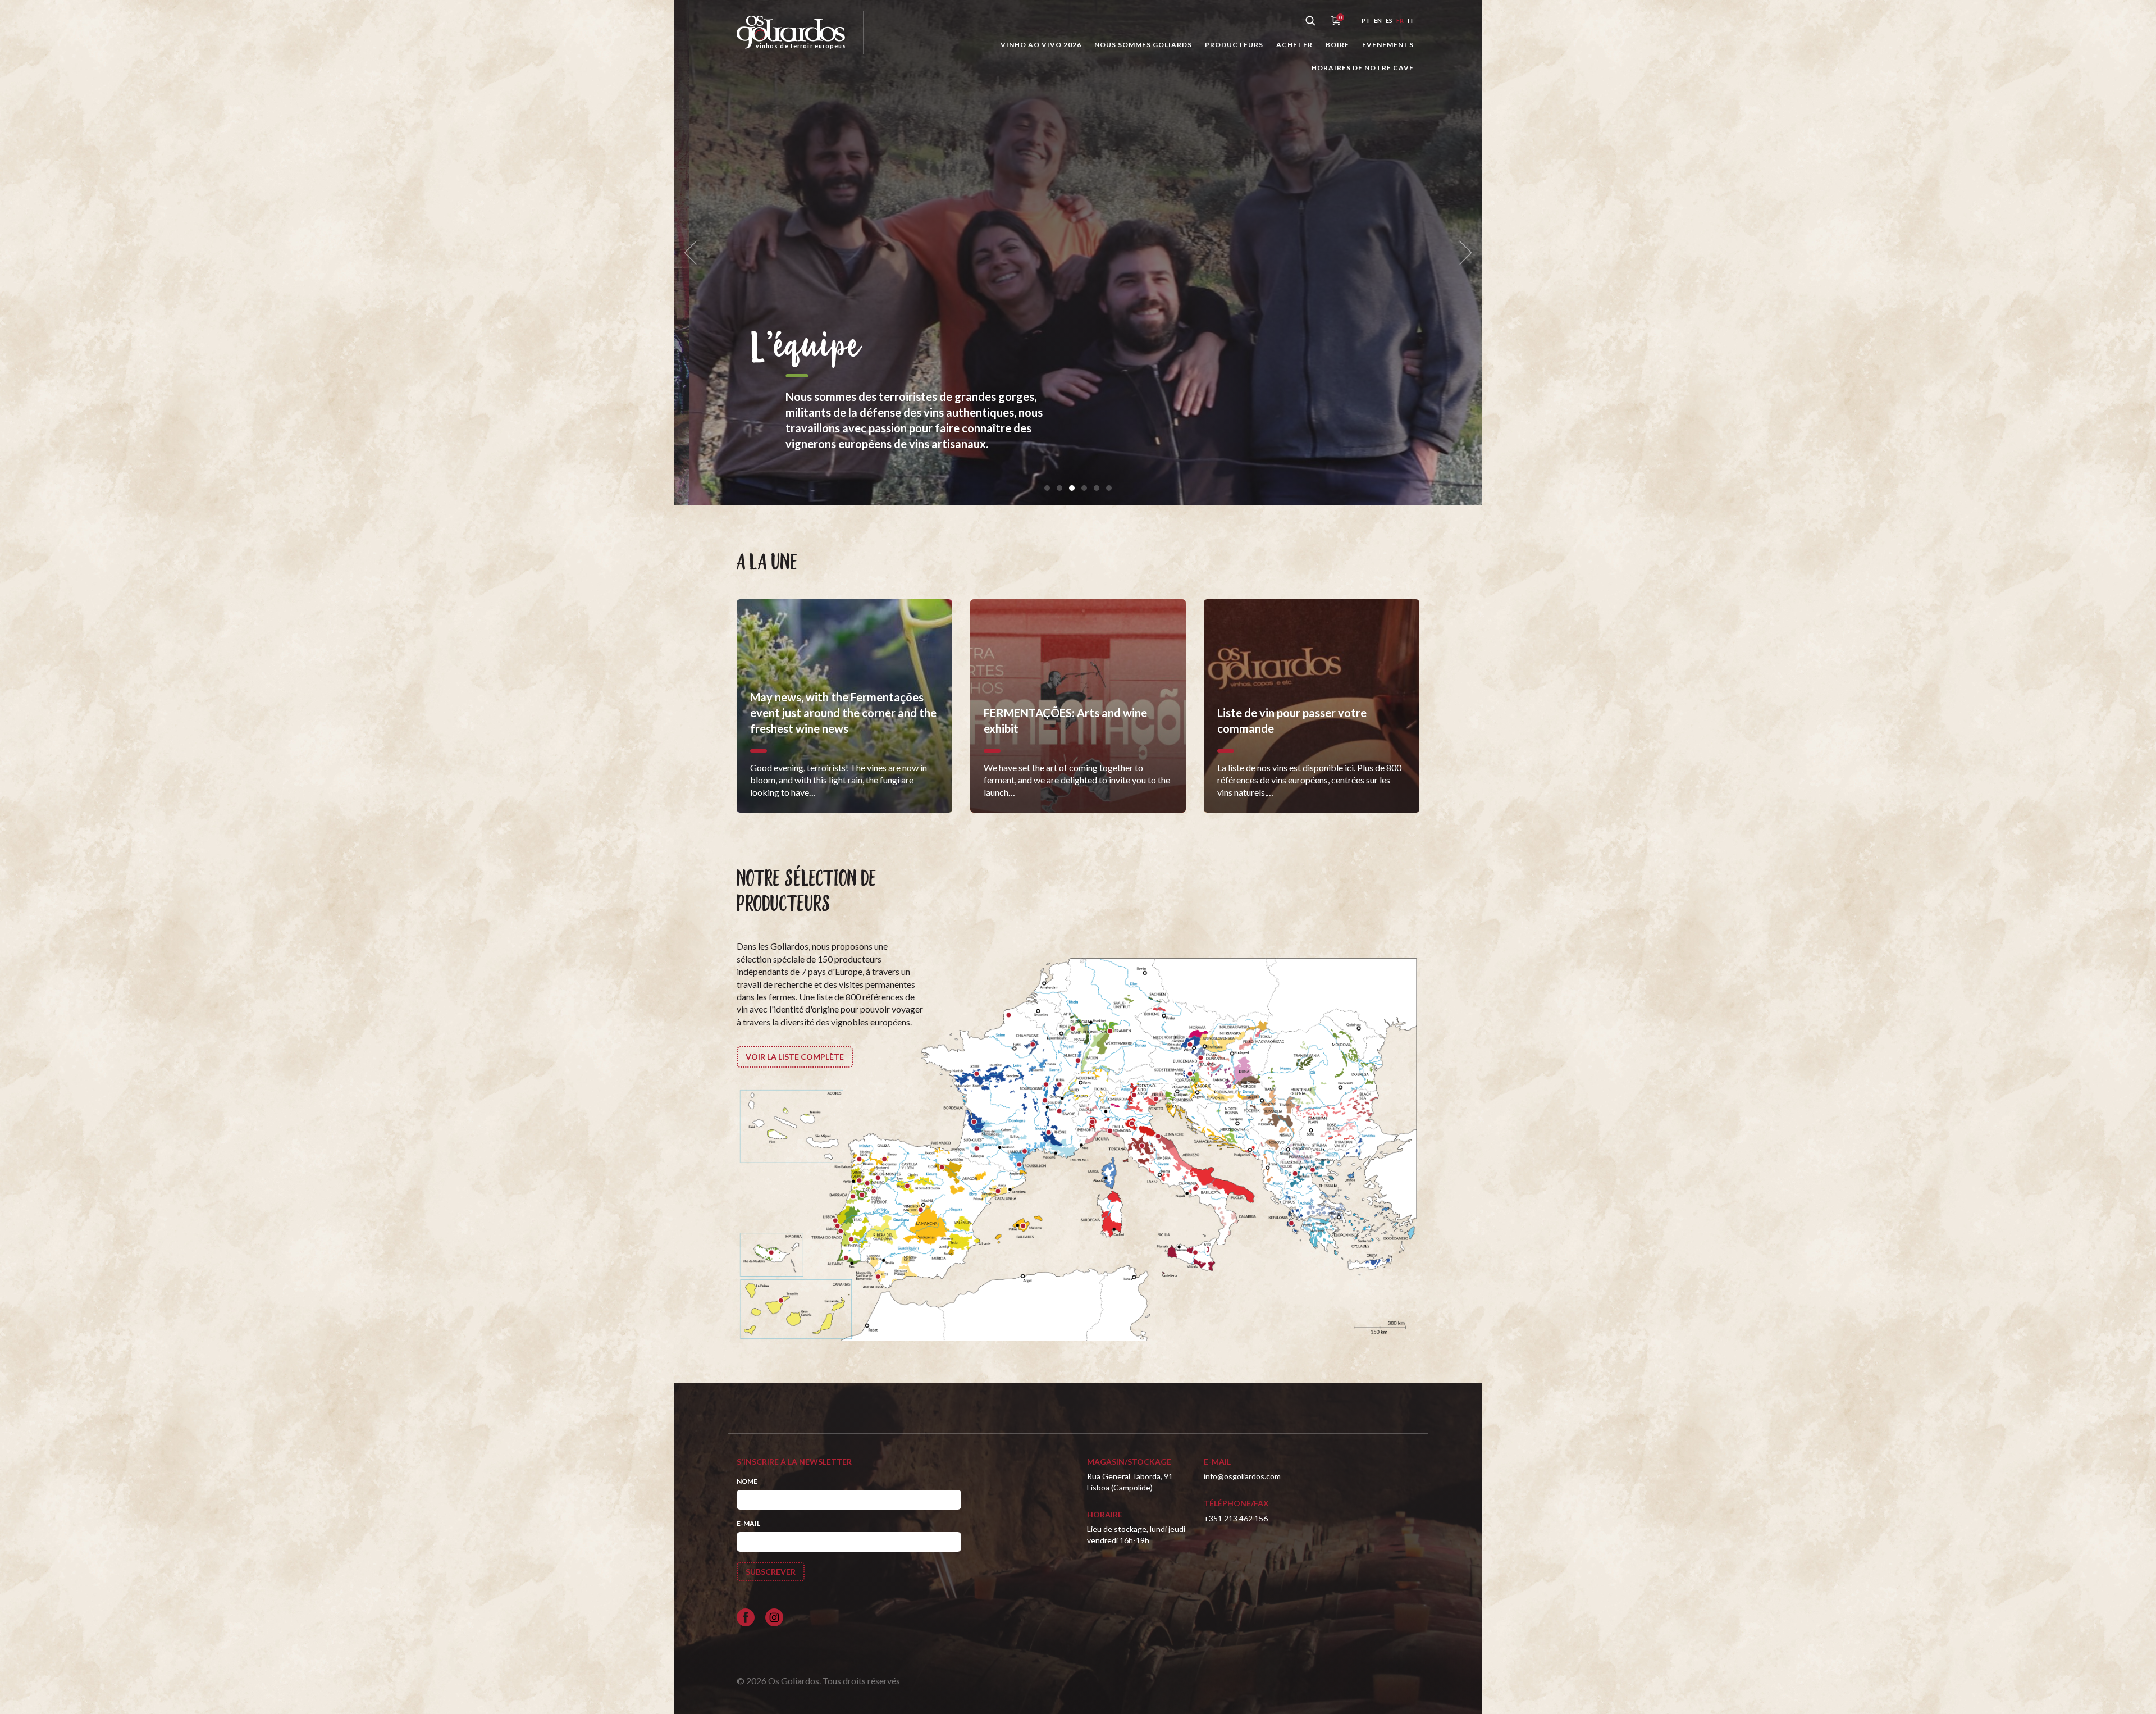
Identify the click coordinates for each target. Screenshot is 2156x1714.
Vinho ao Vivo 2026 (1041, 45)
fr (1400, 20)
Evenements (1388, 45)
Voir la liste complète (795, 1057)
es (1389, 20)
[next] (1462, 253)
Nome (747, 1481)
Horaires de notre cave (1363, 68)
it (1411, 20)
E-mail (748, 1523)
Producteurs (1234, 45)
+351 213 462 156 (1236, 1518)
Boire (1337, 45)
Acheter (1294, 45)
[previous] (694, 253)
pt (1366, 20)
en (1378, 20)
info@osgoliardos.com (1242, 1476)
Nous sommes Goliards (1143, 45)
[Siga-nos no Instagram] (774, 1617)
